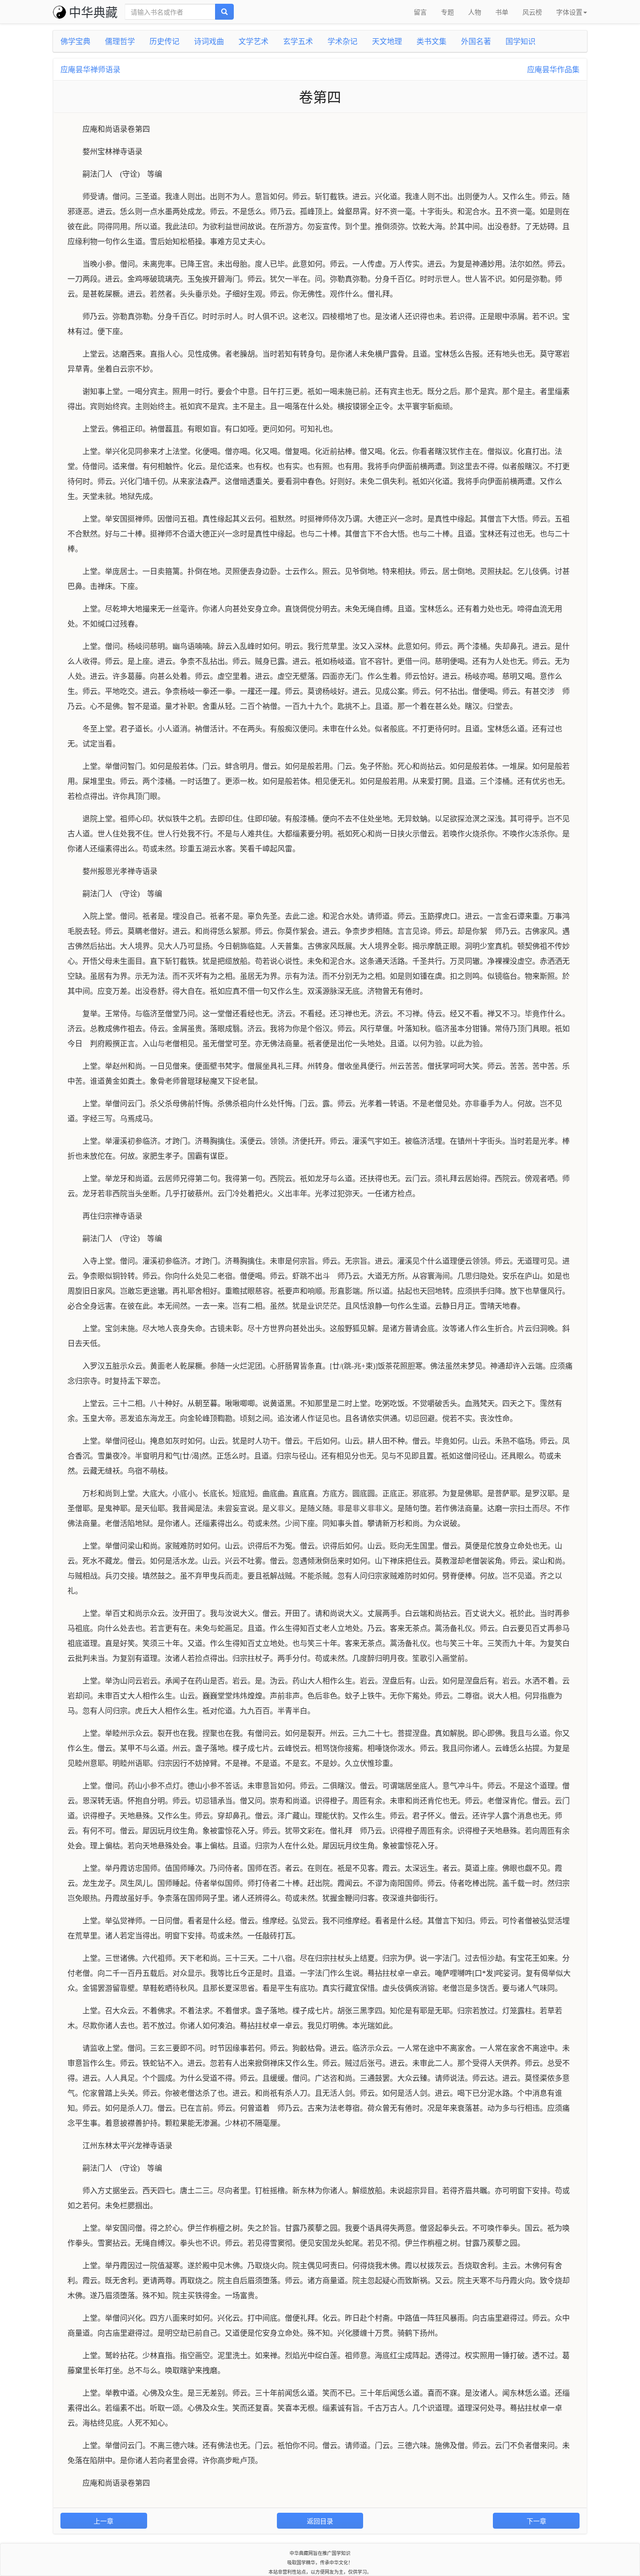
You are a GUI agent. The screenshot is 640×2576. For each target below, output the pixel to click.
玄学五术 (298, 41)
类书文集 (432, 41)
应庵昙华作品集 (553, 69)
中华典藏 (93, 11)
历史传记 (164, 41)
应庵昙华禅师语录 (90, 69)
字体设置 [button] (569, 12)
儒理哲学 (120, 41)
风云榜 (532, 12)
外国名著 (476, 41)
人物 (475, 12)
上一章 (104, 2521)
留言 (420, 12)
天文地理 (387, 41)
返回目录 (320, 2521)
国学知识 (521, 41)
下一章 (536, 2521)
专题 (447, 12)
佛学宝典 (75, 41)
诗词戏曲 (209, 41)
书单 (502, 12)
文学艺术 (253, 41)
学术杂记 (342, 41)
